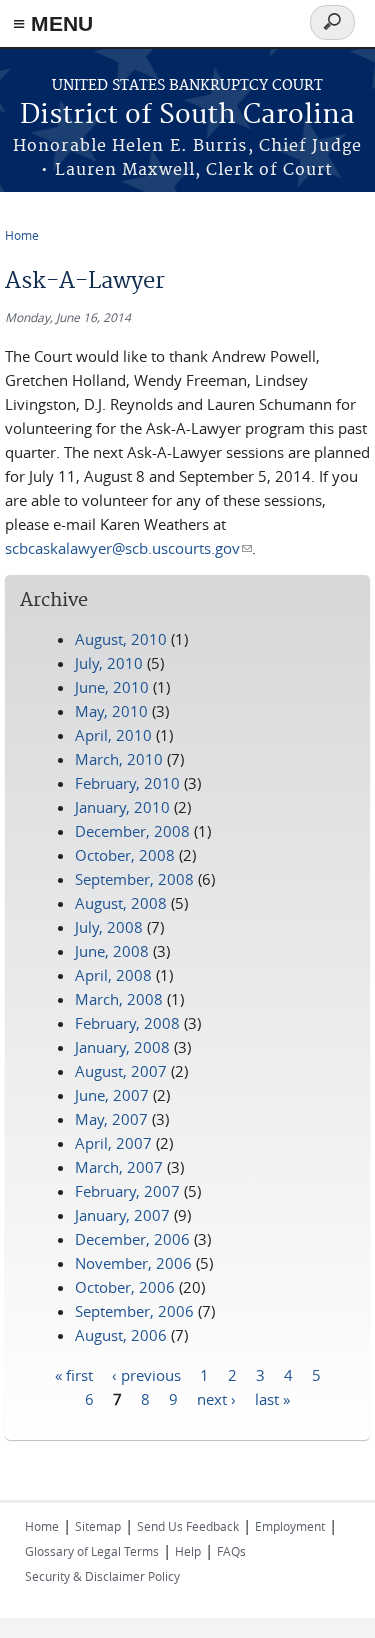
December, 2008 (132, 831)
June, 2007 (112, 1095)
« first (74, 1374)
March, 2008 (119, 999)
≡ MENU (53, 23)
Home (22, 235)
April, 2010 (113, 735)
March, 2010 (119, 759)
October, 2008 (125, 855)
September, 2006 (134, 1311)
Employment (290, 1526)
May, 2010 (111, 711)
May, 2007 (111, 1119)
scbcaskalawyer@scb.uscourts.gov (128, 548)
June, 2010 (112, 687)
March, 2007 (119, 1167)
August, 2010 (121, 639)
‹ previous (146, 1374)
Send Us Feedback (188, 1526)
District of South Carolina (187, 115)
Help (188, 1551)
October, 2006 (125, 1287)
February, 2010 (127, 783)
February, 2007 (127, 1191)
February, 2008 (127, 1023)
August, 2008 (121, 903)
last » (272, 1398)
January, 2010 (122, 807)
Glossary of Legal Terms (92, 1551)
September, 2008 (134, 879)
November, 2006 (133, 1263)
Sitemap (98, 1526)
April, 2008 (113, 975)
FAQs (231, 1551)
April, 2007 (113, 1143)
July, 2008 (109, 927)
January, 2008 (122, 1047)
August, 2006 (121, 1335)
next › (216, 1398)
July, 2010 (109, 663)
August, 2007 (121, 1071)
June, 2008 (112, 951)
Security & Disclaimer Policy (102, 1576)
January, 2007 (122, 1215)
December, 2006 (132, 1239)
